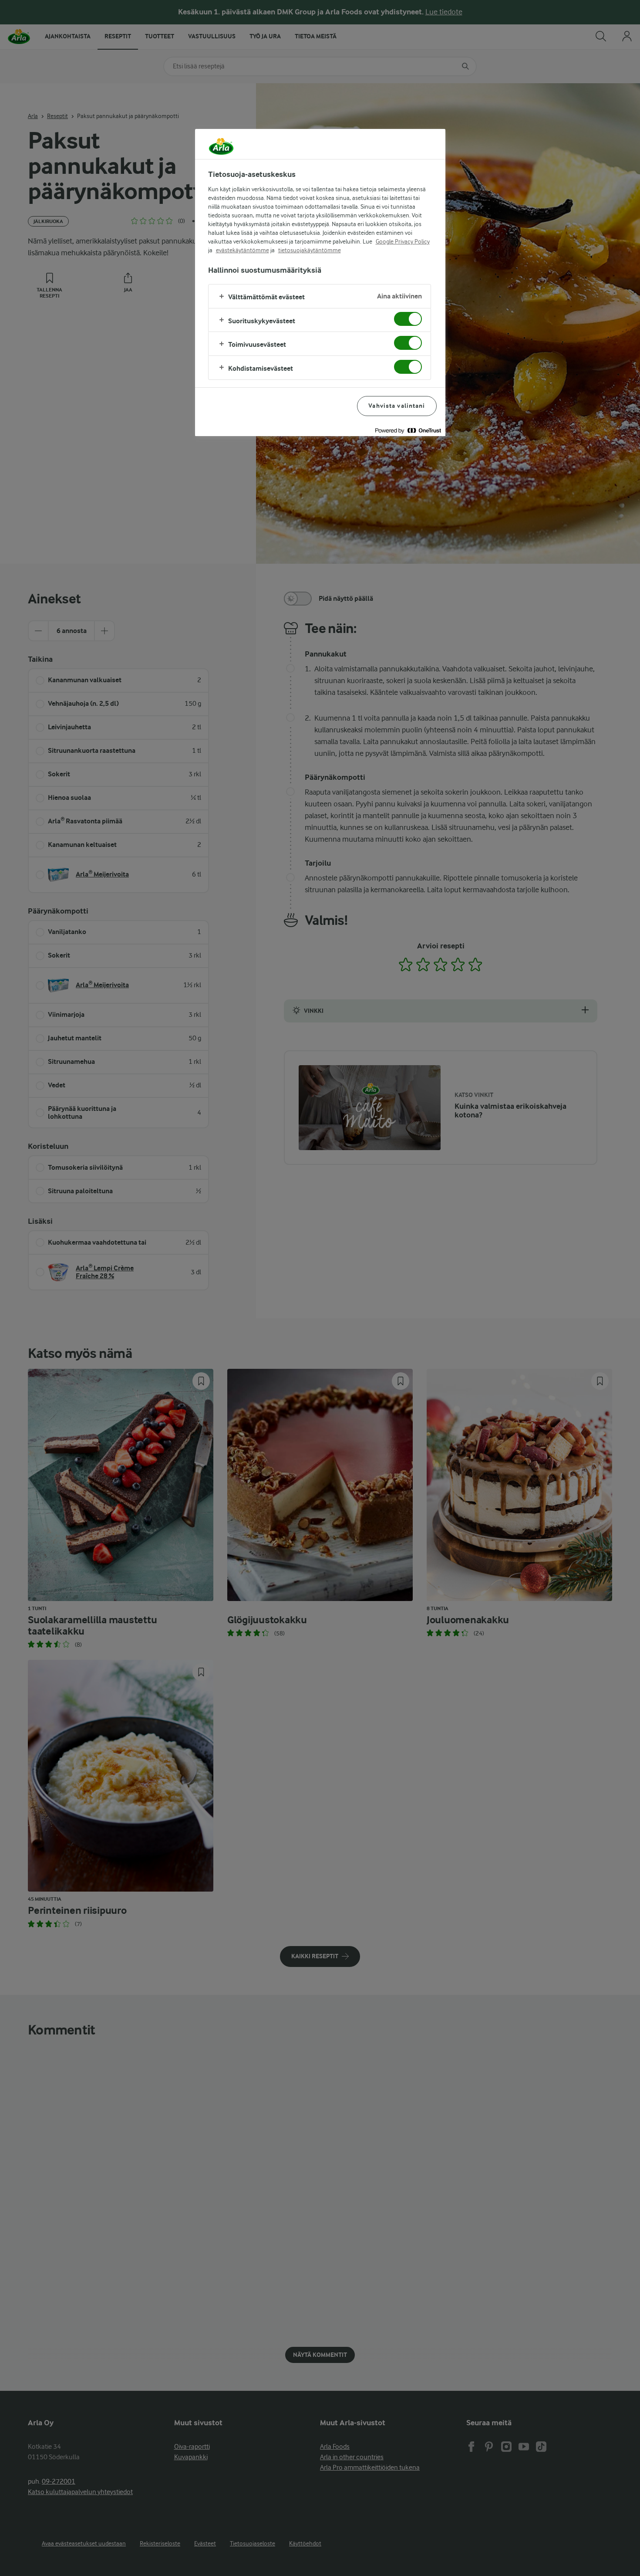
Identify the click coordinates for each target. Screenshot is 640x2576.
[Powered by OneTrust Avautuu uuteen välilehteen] (408, 431)
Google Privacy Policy (403, 241)
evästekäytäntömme (243, 250)
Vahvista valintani (397, 406)
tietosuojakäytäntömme (310, 250)
